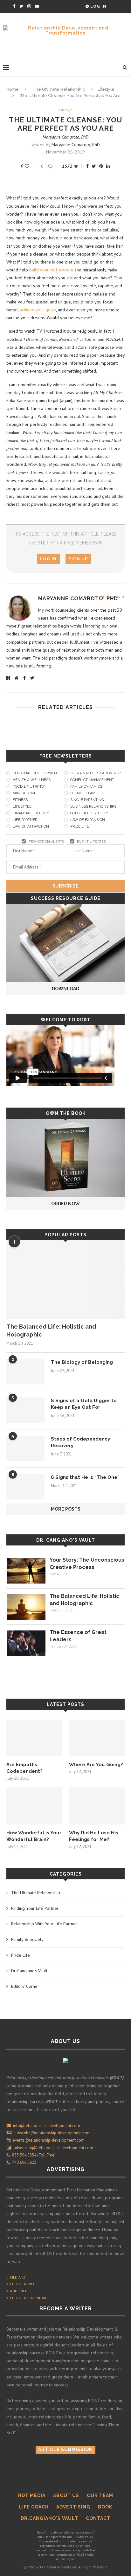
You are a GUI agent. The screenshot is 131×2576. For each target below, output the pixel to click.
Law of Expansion (88, 820)
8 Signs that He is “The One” (85, 1477)
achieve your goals (38, 310)
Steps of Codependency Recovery (80, 1442)
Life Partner (25, 820)
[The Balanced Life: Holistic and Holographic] (65, 1279)
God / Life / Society (89, 813)
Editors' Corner (25, 1986)
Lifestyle (106, 89)
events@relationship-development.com (49, 2140)
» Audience (17, 2291)
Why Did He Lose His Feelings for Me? (94, 1836)
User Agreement (55, 2537)
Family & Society (27, 1939)
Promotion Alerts (46, 842)
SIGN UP (78, 559)
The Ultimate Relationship (59, 89)
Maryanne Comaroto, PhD (65, 137)
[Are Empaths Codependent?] (34, 1738)
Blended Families (87, 793)
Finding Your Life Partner (35, 1908)
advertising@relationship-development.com (53, 2148)
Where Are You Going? (96, 1765)
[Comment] (51, 166)
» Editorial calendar (26, 2298)
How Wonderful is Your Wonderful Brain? (34, 1836)
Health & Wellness (32, 780)
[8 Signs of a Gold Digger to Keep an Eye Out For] (25, 1410)
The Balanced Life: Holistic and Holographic (51, 1330)
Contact (98, 2518)
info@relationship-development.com (47, 2126)
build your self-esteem (51, 270)
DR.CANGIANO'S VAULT (49, 2518)
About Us (66, 2495)
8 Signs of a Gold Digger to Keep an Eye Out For (84, 1404)
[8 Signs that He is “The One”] (25, 1487)
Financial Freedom (31, 813)
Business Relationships (93, 807)
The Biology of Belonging (82, 1362)
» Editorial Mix (20, 2284)
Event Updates (91, 842)
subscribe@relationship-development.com (52, 2133)
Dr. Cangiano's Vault (66, 1540)
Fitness (20, 800)
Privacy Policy (83, 2537)
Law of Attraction (31, 826)
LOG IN (48, 559)
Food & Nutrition (30, 787)
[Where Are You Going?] (97, 1738)
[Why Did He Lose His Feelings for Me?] (97, 1806)
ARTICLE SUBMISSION (65, 2449)
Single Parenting (87, 800)
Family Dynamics (86, 787)
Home (13, 89)
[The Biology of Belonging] (25, 1372)
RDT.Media (32, 2495)
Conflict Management (92, 780)
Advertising (73, 2507)
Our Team (100, 2495)
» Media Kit (17, 2277)
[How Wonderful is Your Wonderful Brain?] (34, 1806)
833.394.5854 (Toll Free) (33, 2155)
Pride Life (80, 826)
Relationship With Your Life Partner (44, 1924)
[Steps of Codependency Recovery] (25, 1448)
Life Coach (34, 2507)
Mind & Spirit (25, 793)
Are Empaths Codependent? (24, 1768)
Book (105, 2507)
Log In (98, 6)
